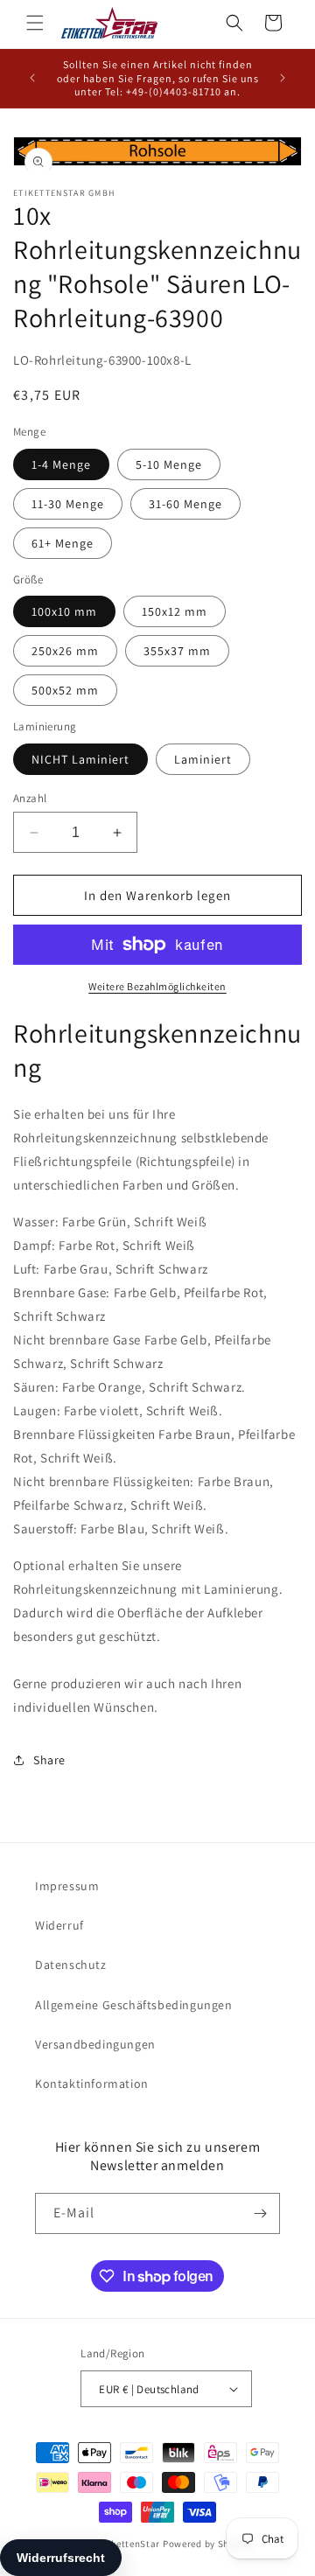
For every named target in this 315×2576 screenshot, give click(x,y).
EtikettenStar (129, 2544)
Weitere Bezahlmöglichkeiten (157, 986)
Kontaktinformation (92, 2084)
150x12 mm (175, 611)
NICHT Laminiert (80, 759)
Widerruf (59, 1925)
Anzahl (30, 798)
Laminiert (203, 759)
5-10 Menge (169, 464)
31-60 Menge (185, 504)
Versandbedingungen (95, 2044)
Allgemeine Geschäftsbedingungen (134, 2005)
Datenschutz (71, 1965)
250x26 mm (65, 651)
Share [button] (49, 1760)
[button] (35, 23)
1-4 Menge (61, 464)
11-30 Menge (68, 504)
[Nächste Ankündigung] (283, 78)
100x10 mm (64, 611)
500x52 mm (65, 690)
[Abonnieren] (260, 2213)
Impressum (67, 1886)
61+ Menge (63, 543)
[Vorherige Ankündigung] (32, 78)
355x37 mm (177, 651)
